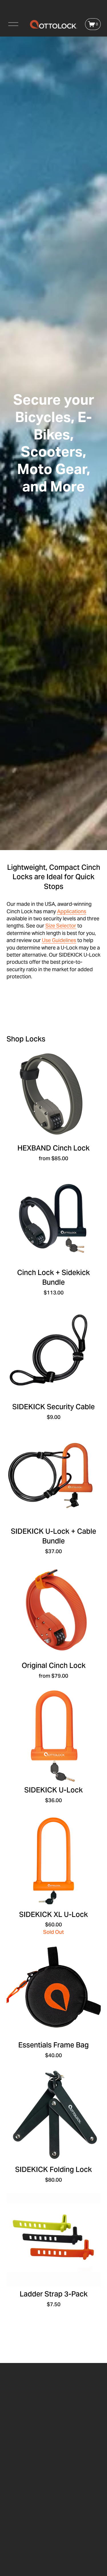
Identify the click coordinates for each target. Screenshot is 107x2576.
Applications (72, 911)
